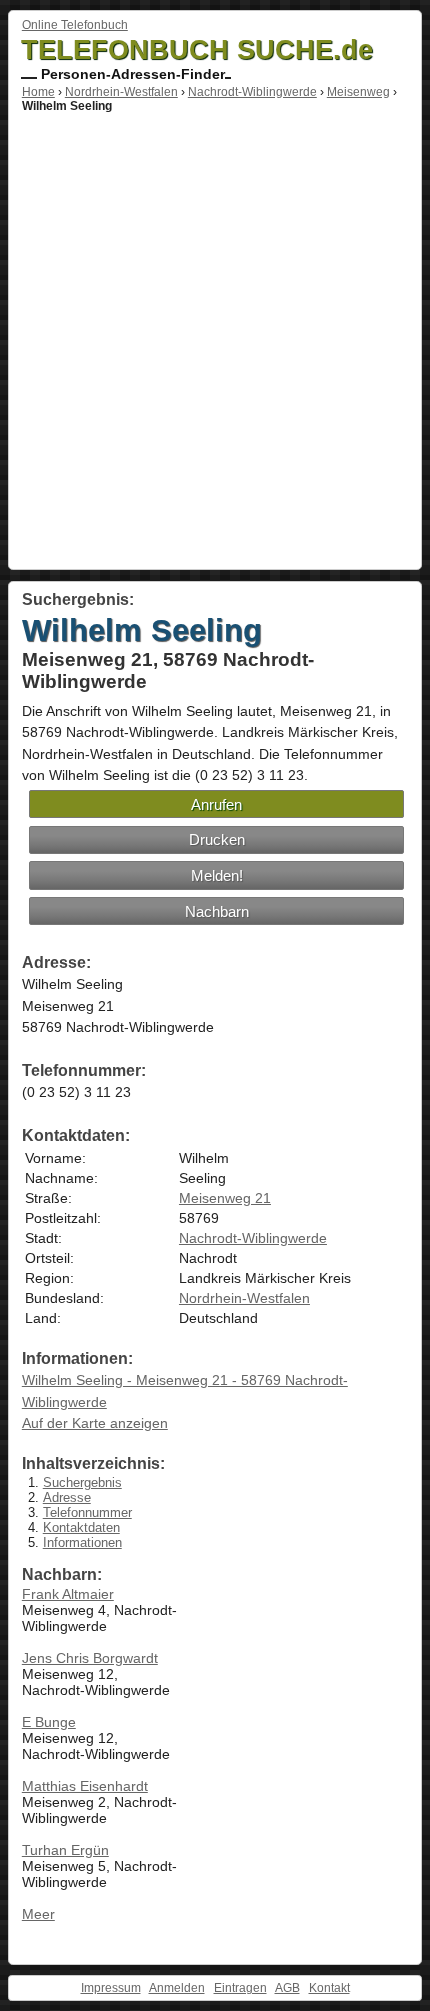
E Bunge (49, 1722)
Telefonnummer (87, 1512)
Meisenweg (358, 92)
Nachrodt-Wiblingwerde (252, 92)
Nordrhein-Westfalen (121, 92)
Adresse (67, 1497)
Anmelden (177, 1988)
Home (38, 92)
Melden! (217, 875)
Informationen (82, 1542)
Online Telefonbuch (75, 25)
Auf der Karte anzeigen (95, 1423)
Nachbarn (217, 911)
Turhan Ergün (65, 1850)
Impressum (111, 1988)
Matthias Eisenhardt (85, 1786)
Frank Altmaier (68, 1594)
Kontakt (329, 1988)
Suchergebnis (82, 1482)
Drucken (217, 839)
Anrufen (216, 804)
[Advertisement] (215, 338)
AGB (287, 1988)
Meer (38, 1914)
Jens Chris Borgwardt (90, 1658)
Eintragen (240, 1988)
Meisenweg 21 (225, 1198)
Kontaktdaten (81, 1527)
